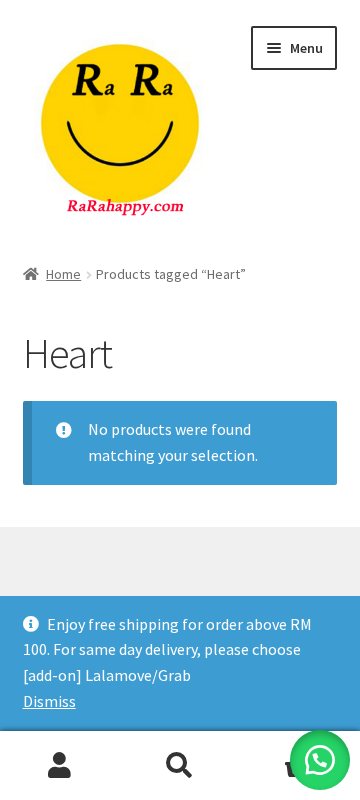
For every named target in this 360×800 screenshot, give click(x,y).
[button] (320, 760)
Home (63, 274)
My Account (60, 766)
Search (180, 766)
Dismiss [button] (49, 701)
